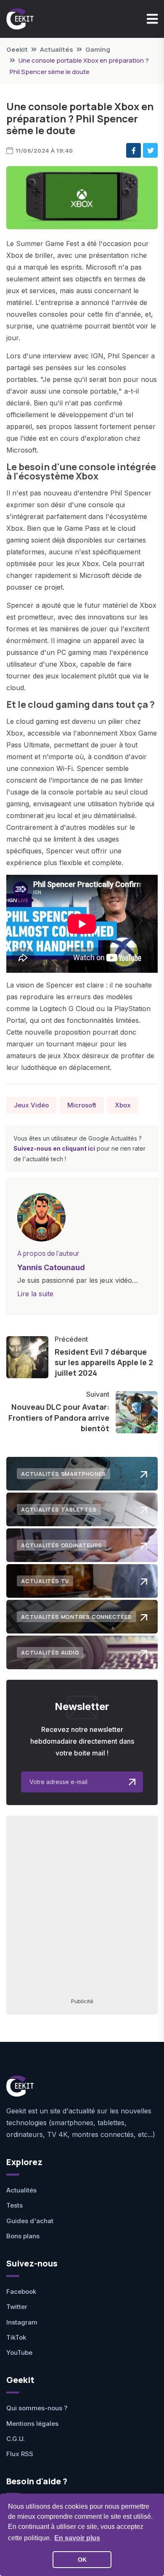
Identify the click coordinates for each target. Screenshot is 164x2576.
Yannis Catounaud (51, 1267)
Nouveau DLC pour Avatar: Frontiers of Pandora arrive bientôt (59, 1417)
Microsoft (82, 1105)
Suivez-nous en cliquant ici (54, 1148)
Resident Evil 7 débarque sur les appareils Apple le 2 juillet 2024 (104, 1362)
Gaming (98, 49)
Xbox (123, 1105)
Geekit (17, 49)
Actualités (57, 49)
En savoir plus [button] (77, 2538)
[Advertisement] (82, 1906)
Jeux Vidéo (31, 1105)
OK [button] (82, 2560)
